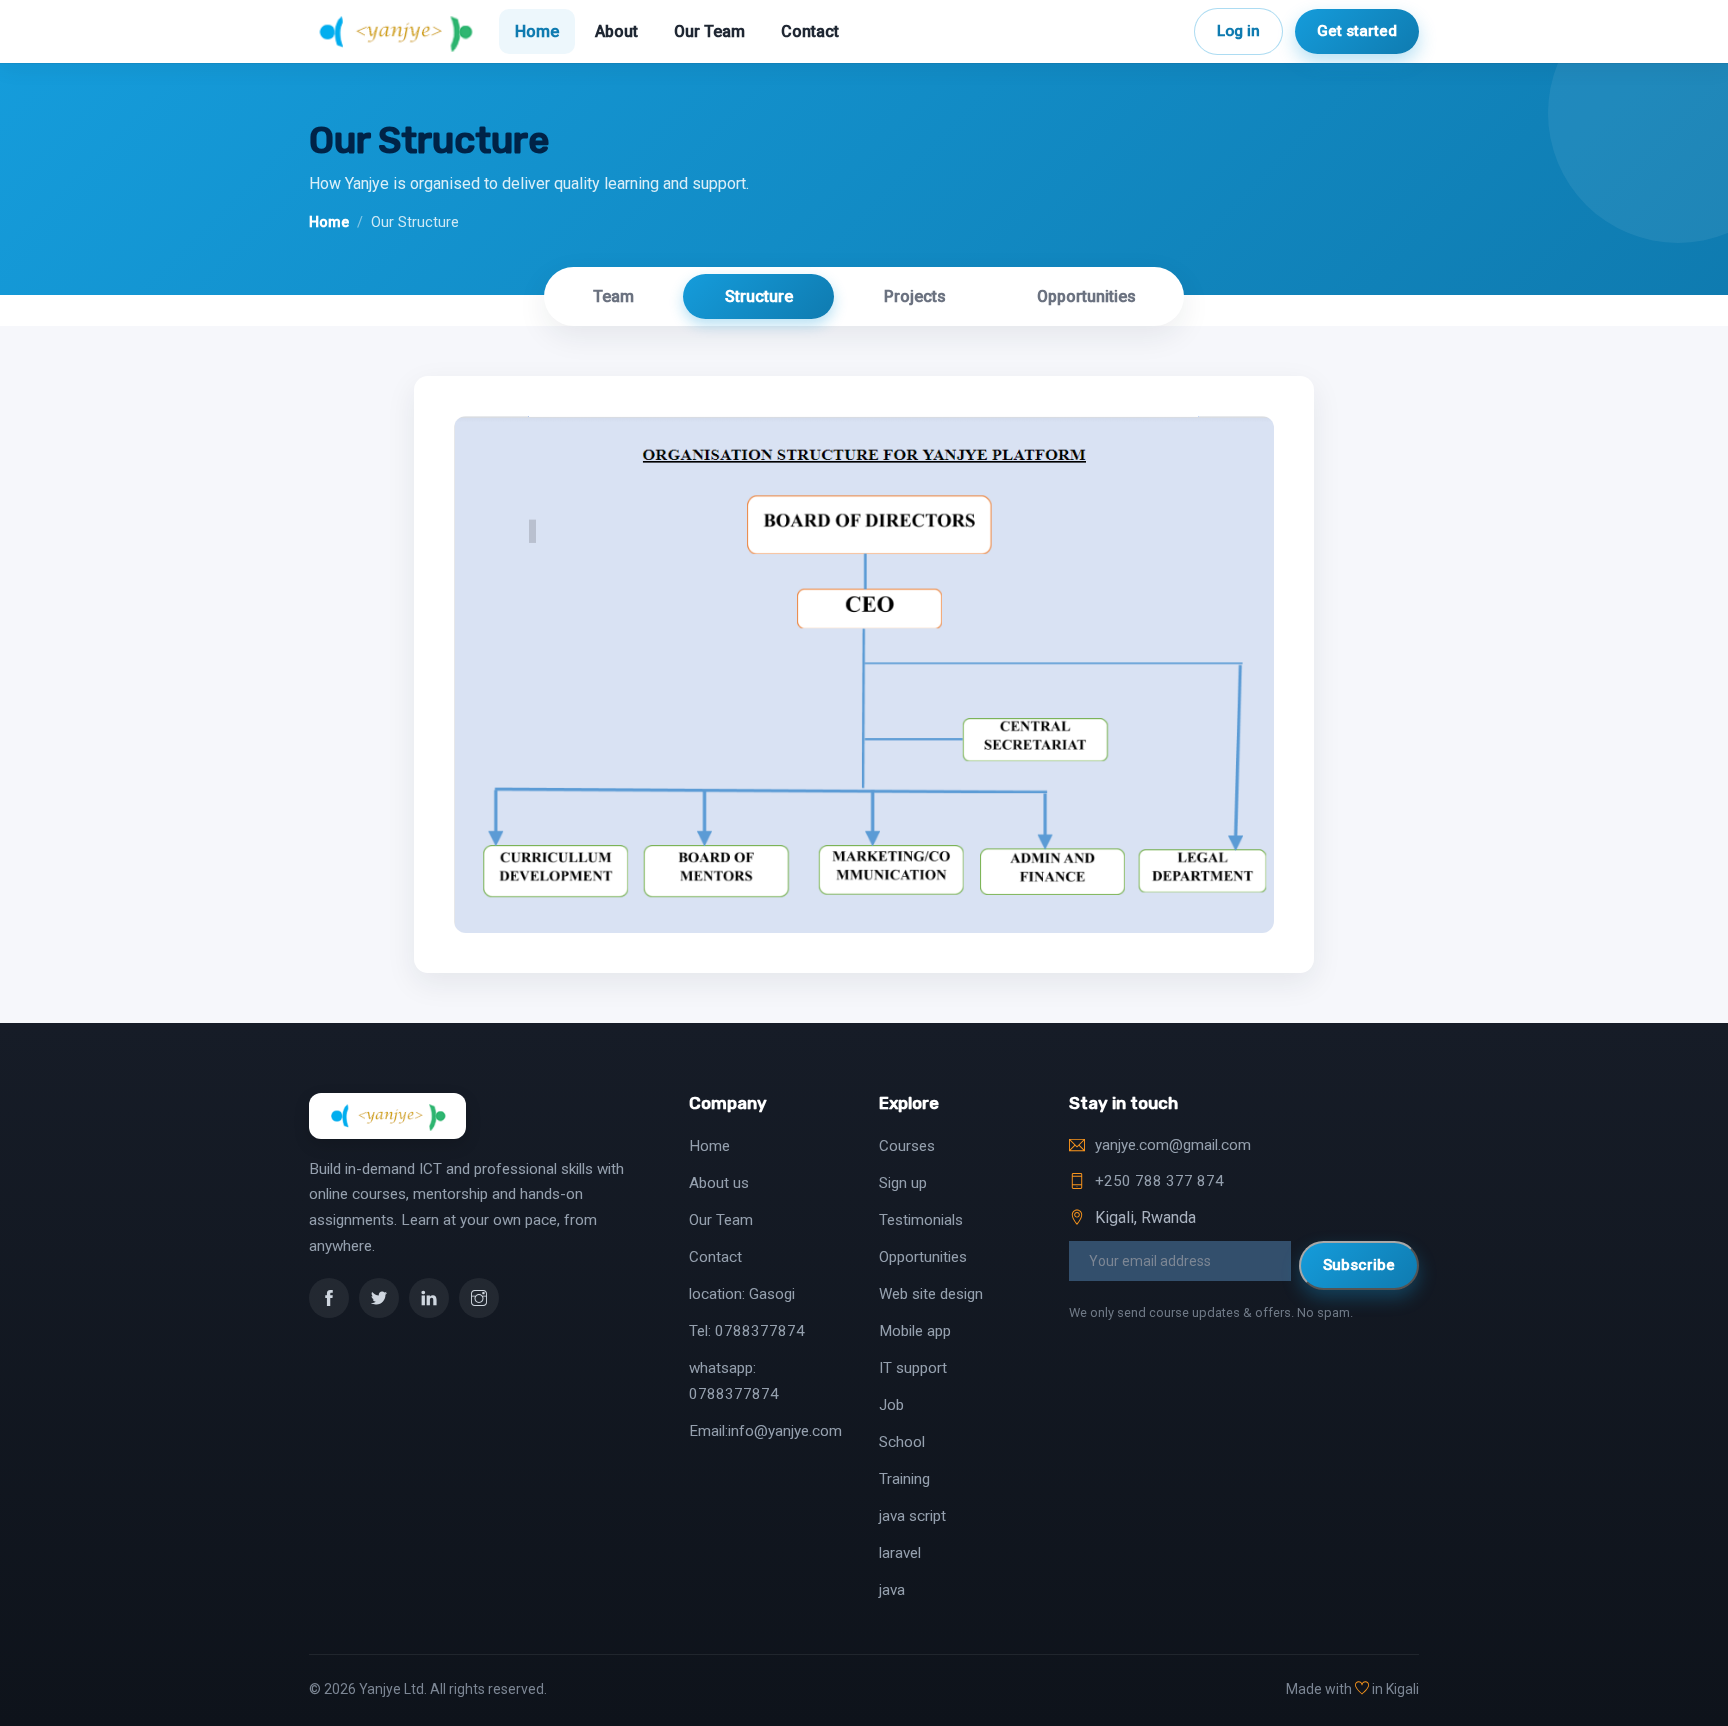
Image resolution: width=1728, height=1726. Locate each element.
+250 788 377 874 (1159, 1181)
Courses (907, 1146)
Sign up (903, 1183)
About (616, 31)
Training (904, 1479)
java (892, 1590)
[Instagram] (479, 1298)
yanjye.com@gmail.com (1173, 1145)
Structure (759, 296)
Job (891, 1405)
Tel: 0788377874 (747, 1331)
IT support (913, 1368)
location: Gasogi (742, 1294)
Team (613, 296)
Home (537, 31)
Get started (1357, 31)
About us (719, 1183)
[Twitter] (379, 1298)
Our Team (709, 31)
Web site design (931, 1294)
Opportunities (1086, 296)
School (902, 1442)
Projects (915, 296)
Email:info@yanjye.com (765, 1431)
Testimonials (921, 1220)
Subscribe (1359, 1265)
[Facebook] (329, 1298)
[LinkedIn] (429, 1298)
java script (912, 1516)
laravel (900, 1553)
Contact (810, 31)
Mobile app (915, 1331)
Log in (1238, 31)
